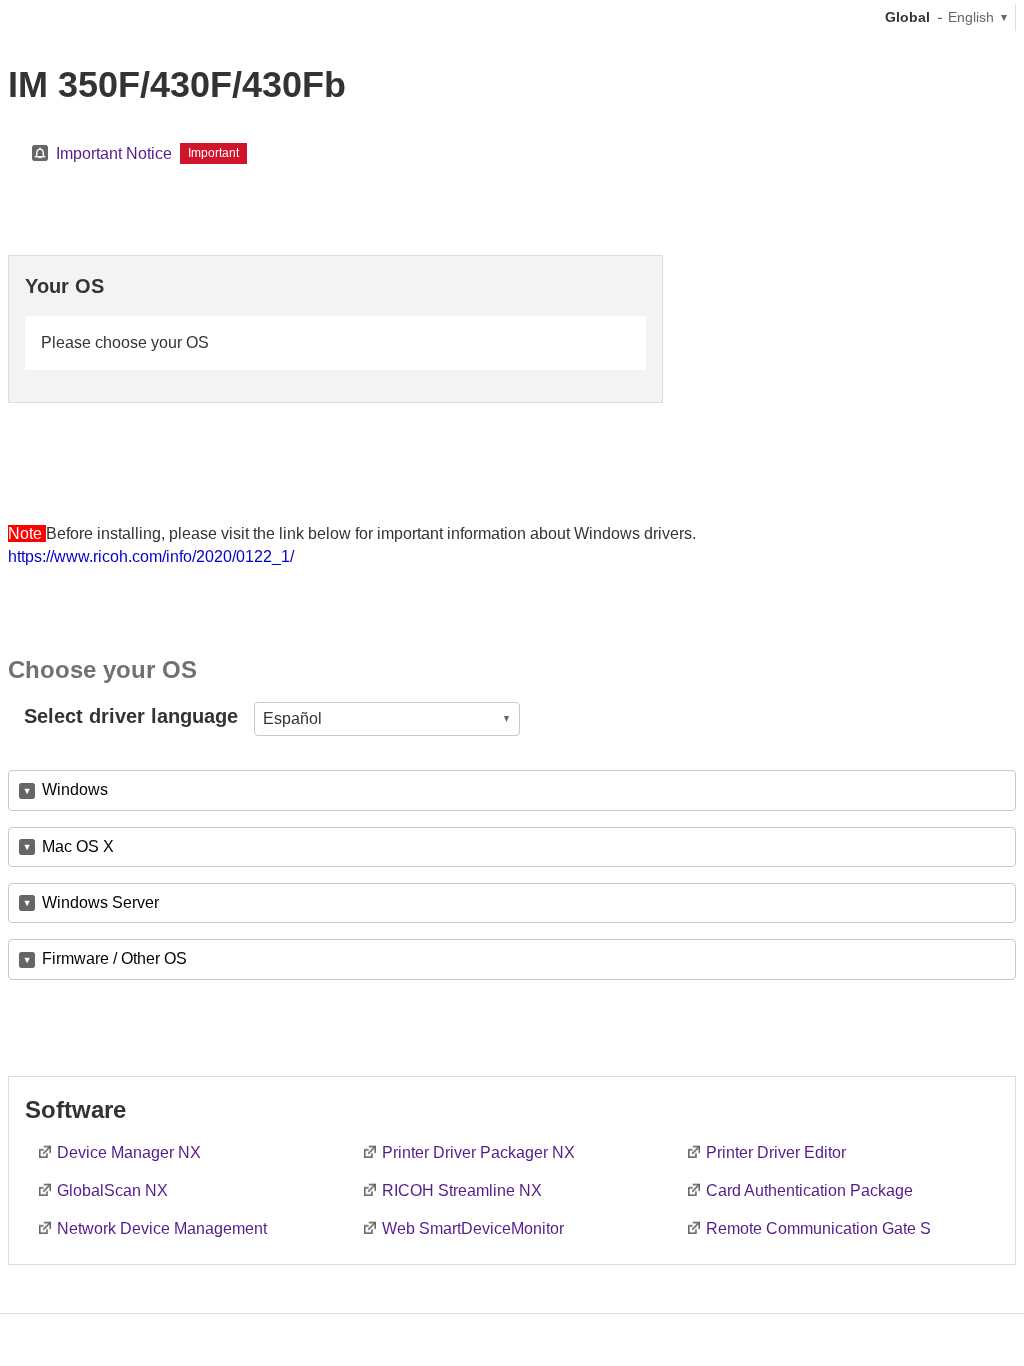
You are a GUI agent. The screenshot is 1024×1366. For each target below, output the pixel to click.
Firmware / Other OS (114, 958)
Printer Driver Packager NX (478, 1152)
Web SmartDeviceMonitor (473, 1228)
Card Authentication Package (809, 1190)
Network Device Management (162, 1228)
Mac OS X (78, 846)
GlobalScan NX (112, 1190)
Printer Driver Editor (776, 1152)
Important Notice (114, 153)
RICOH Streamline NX (462, 1190)
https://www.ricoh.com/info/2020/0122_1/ (151, 556)
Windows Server (100, 902)
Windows (75, 789)
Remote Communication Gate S (818, 1228)
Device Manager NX (129, 1152)
